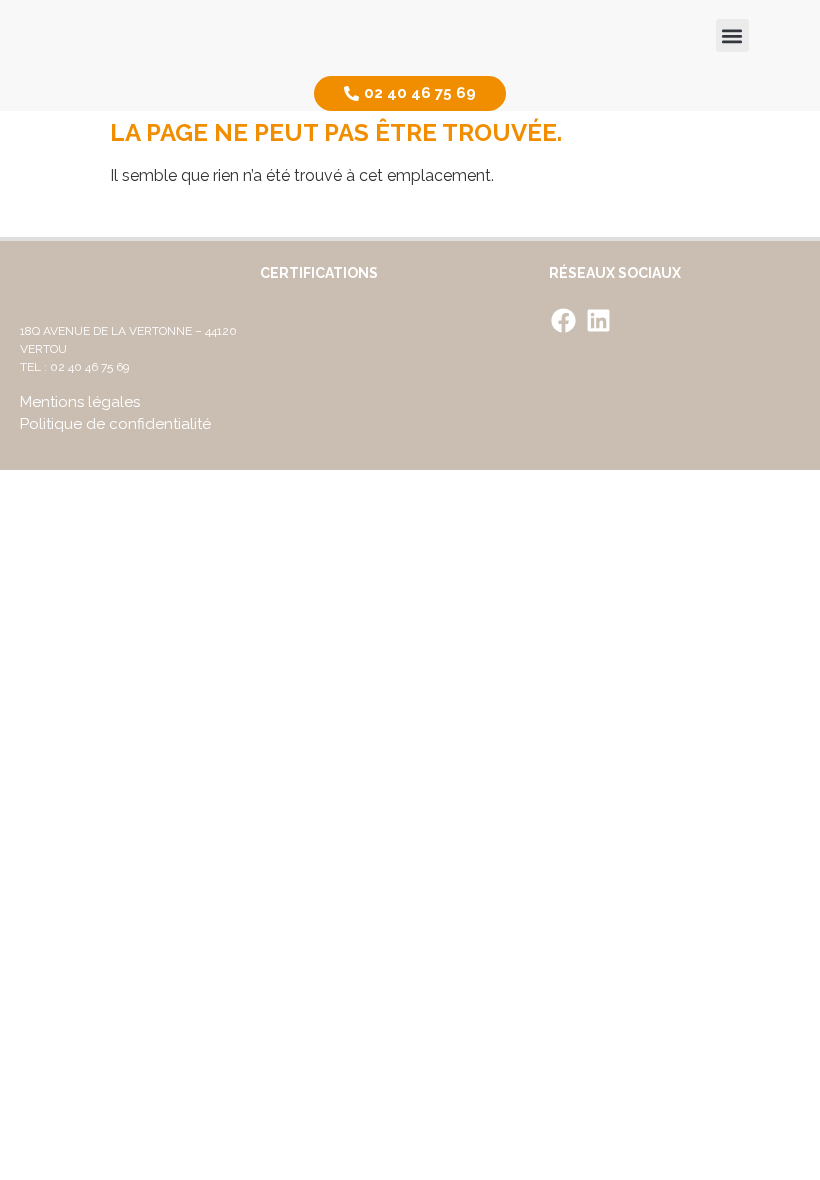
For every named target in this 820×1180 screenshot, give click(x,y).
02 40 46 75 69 (89, 367)
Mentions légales (80, 402)
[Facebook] (564, 320)
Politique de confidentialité (115, 424)
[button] (732, 35)
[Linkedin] (599, 320)
